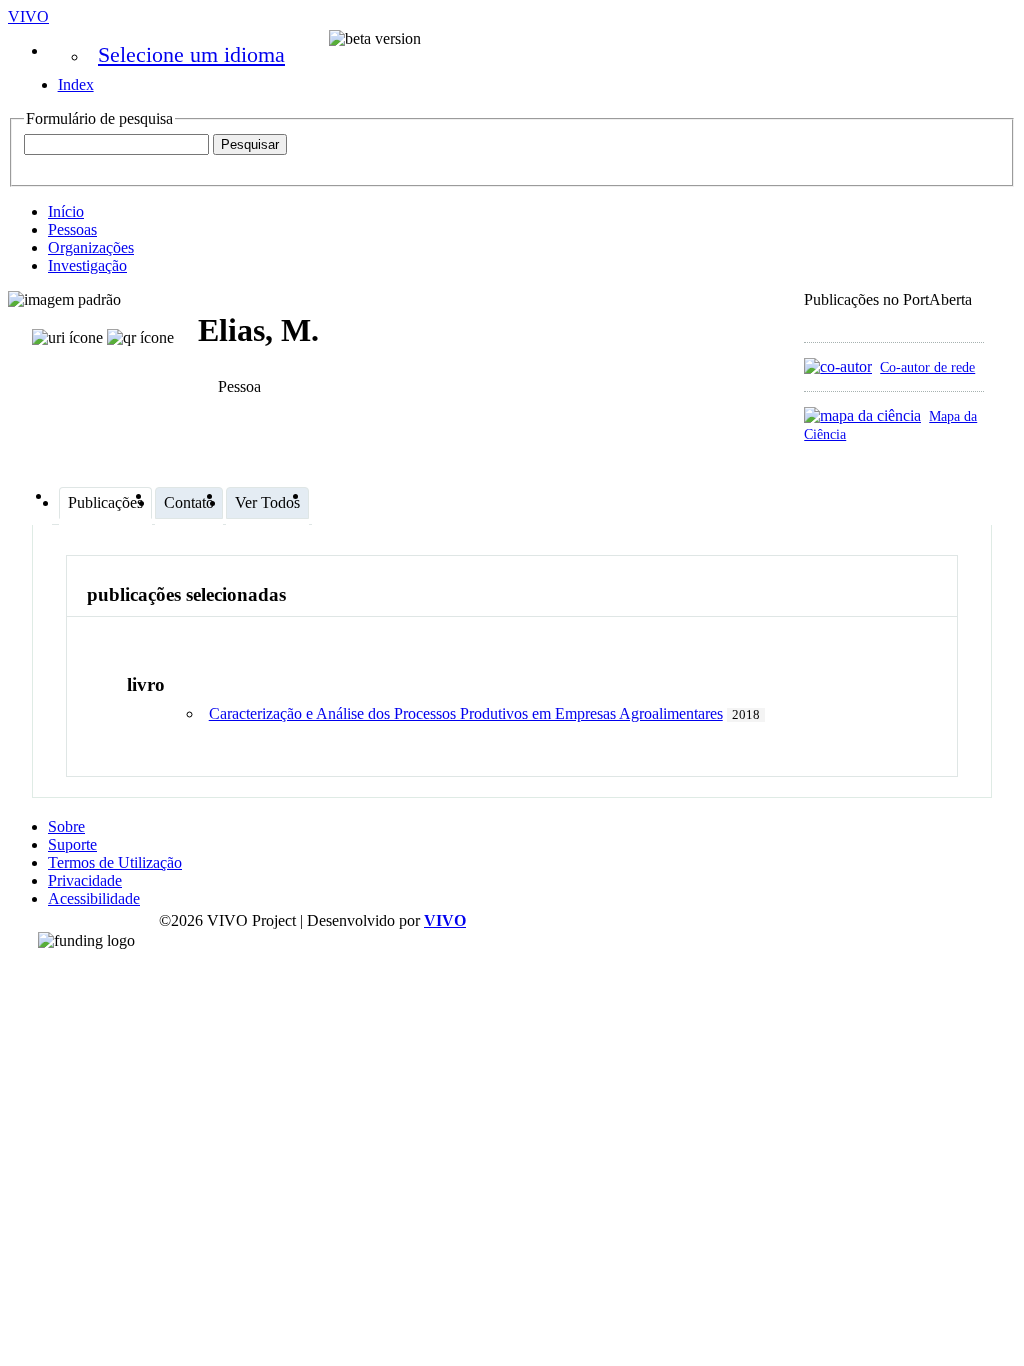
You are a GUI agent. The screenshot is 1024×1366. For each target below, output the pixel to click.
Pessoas (72, 229)
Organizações (91, 247)
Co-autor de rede (927, 367)
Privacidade (85, 880)
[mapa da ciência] (862, 415)
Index (76, 84)
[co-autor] (838, 366)
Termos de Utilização (115, 862)
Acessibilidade (94, 898)
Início (66, 211)
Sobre (66, 826)
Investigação (87, 265)
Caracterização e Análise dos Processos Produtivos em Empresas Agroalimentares (466, 713)
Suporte (72, 844)
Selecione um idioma (191, 54)
